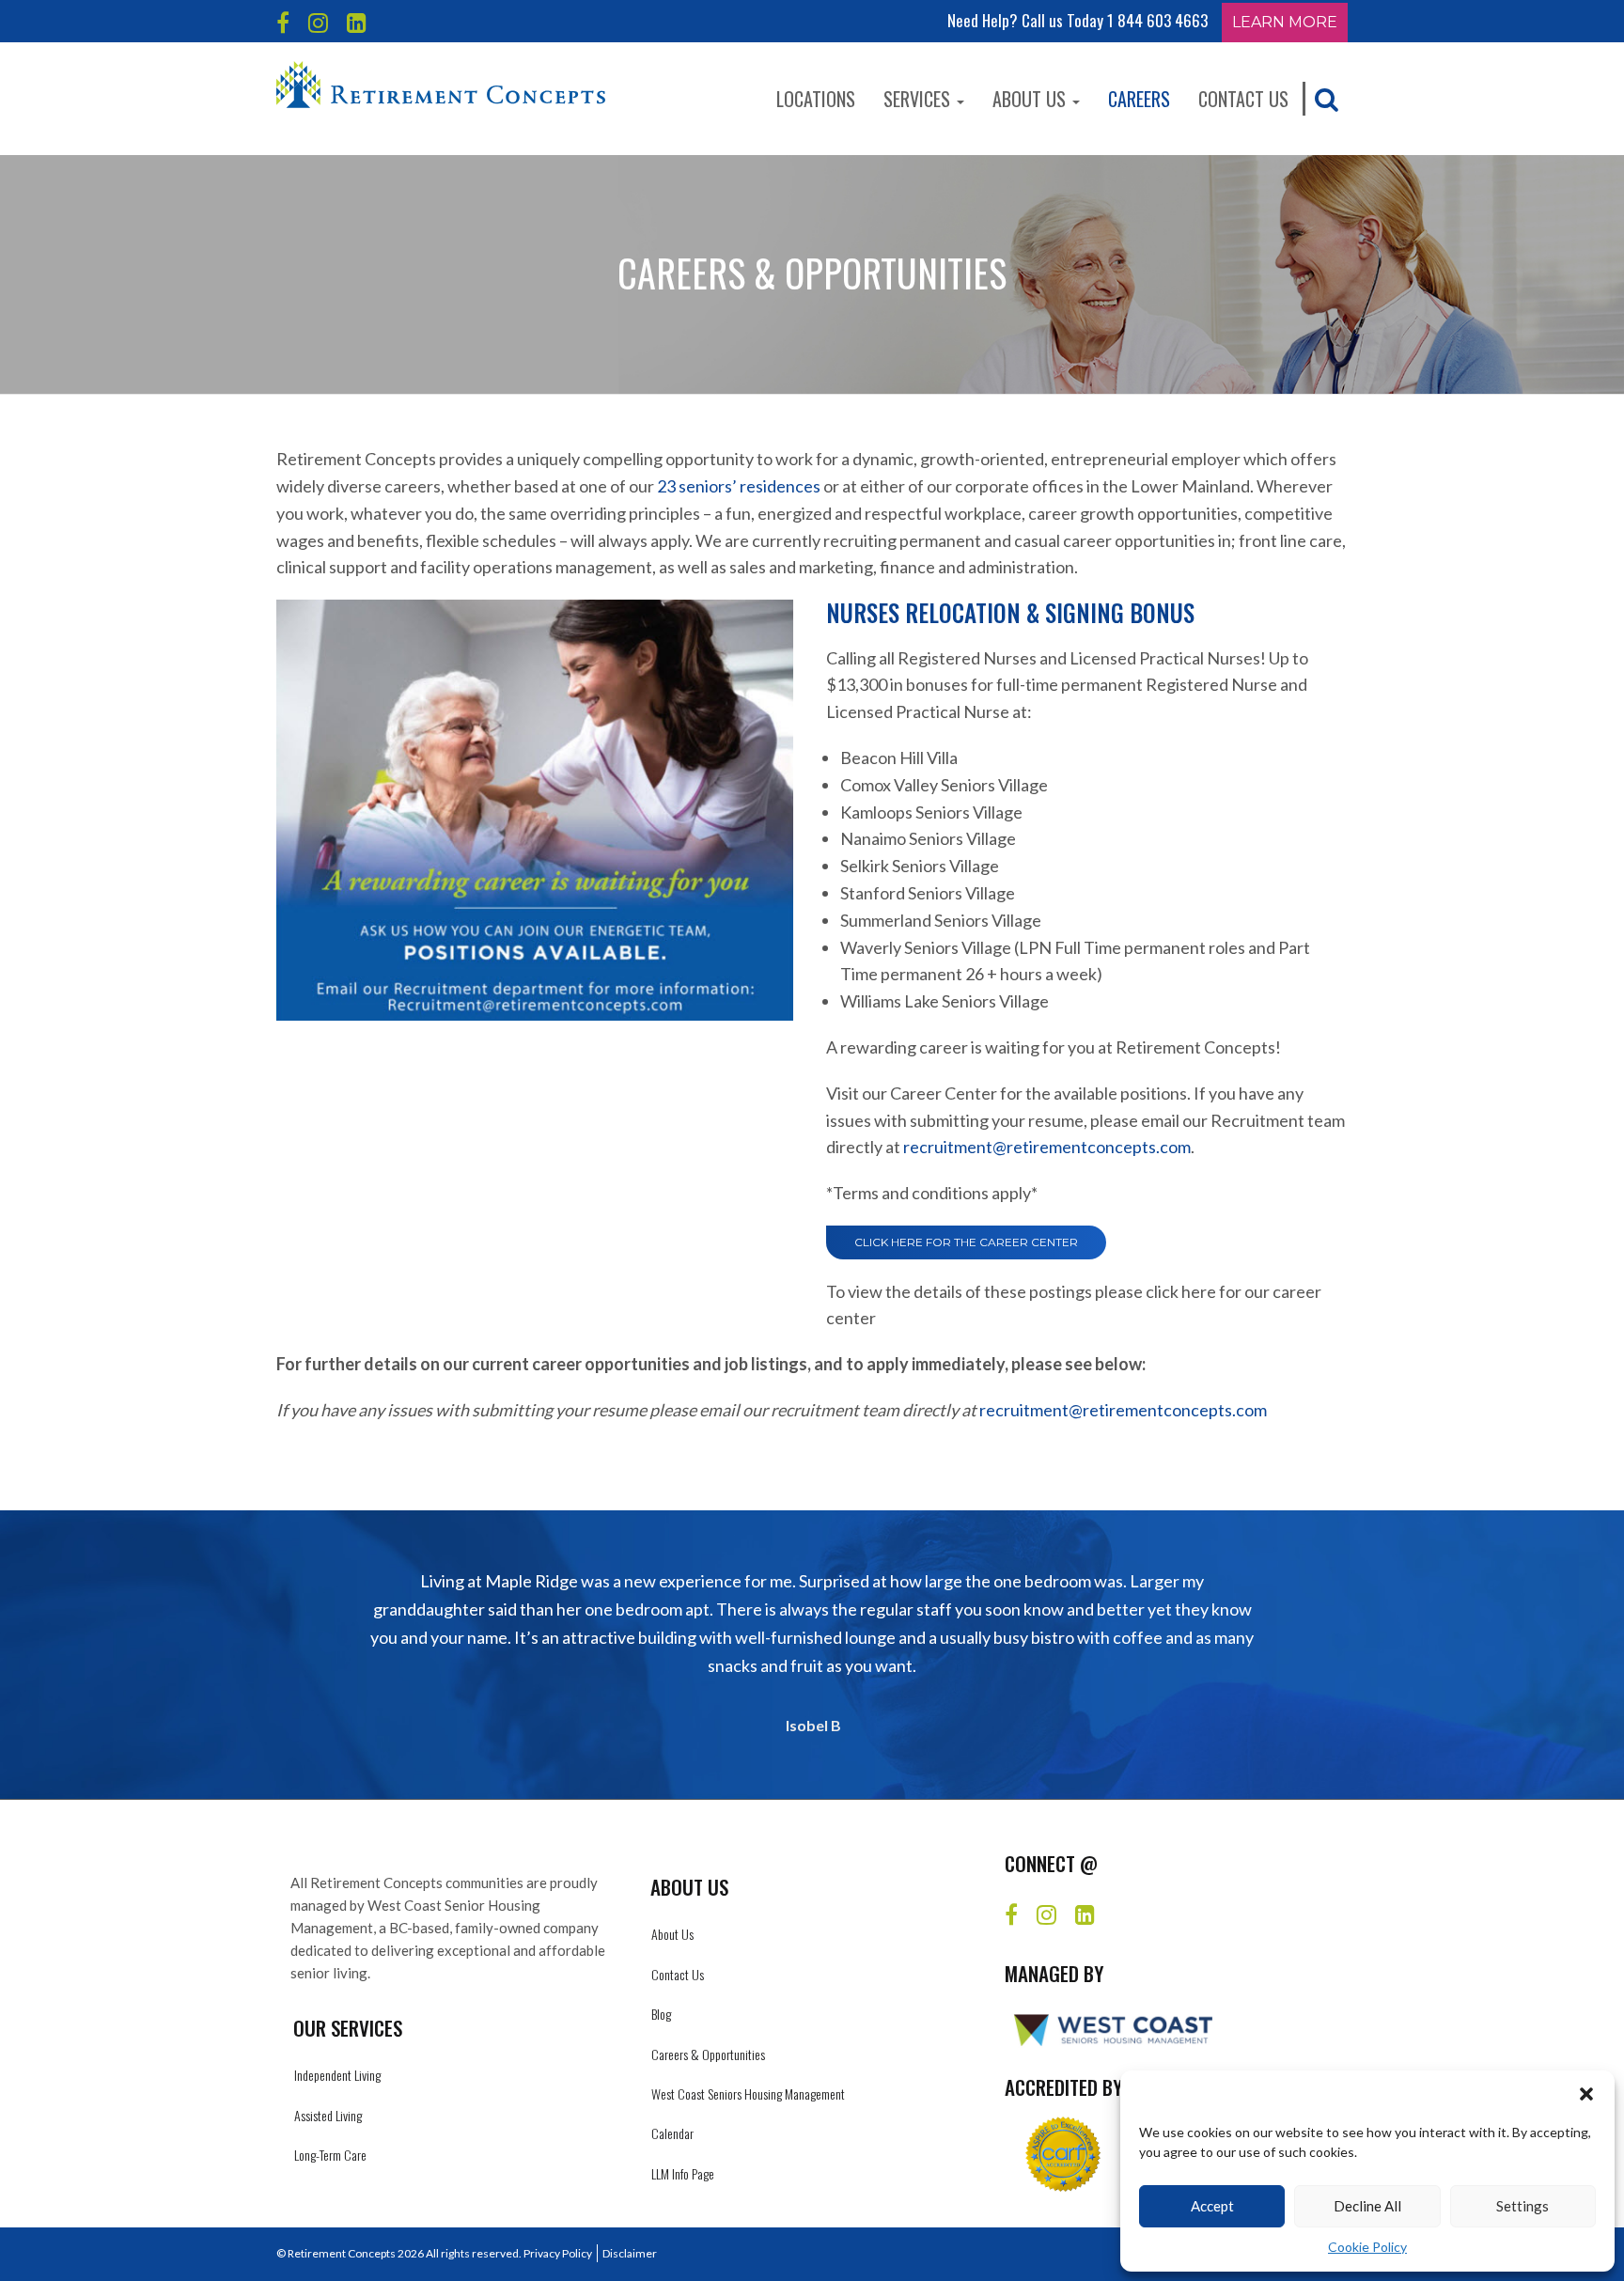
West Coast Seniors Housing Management (748, 2094)
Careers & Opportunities (708, 2054)
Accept (1212, 2206)
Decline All (1367, 2206)
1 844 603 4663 (1157, 20)
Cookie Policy (1367, 2247)
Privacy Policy (558, 2253)
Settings (1522, 2206)
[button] (1586, 2094)
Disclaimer (630, 2253)
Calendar (672, 2133)
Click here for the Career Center (966, 1242)
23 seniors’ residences (739, 486)
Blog (661, 2014)
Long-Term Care (330, 2155)
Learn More (1285, 22)
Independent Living (337, 2075)
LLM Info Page (683, 2173)
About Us (1031, 99)
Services (919, 99)
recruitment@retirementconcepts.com (1047, 1147)
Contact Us (1243, 99)
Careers (1139, 99)
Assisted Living (328, 2115)
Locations (816, 99)
